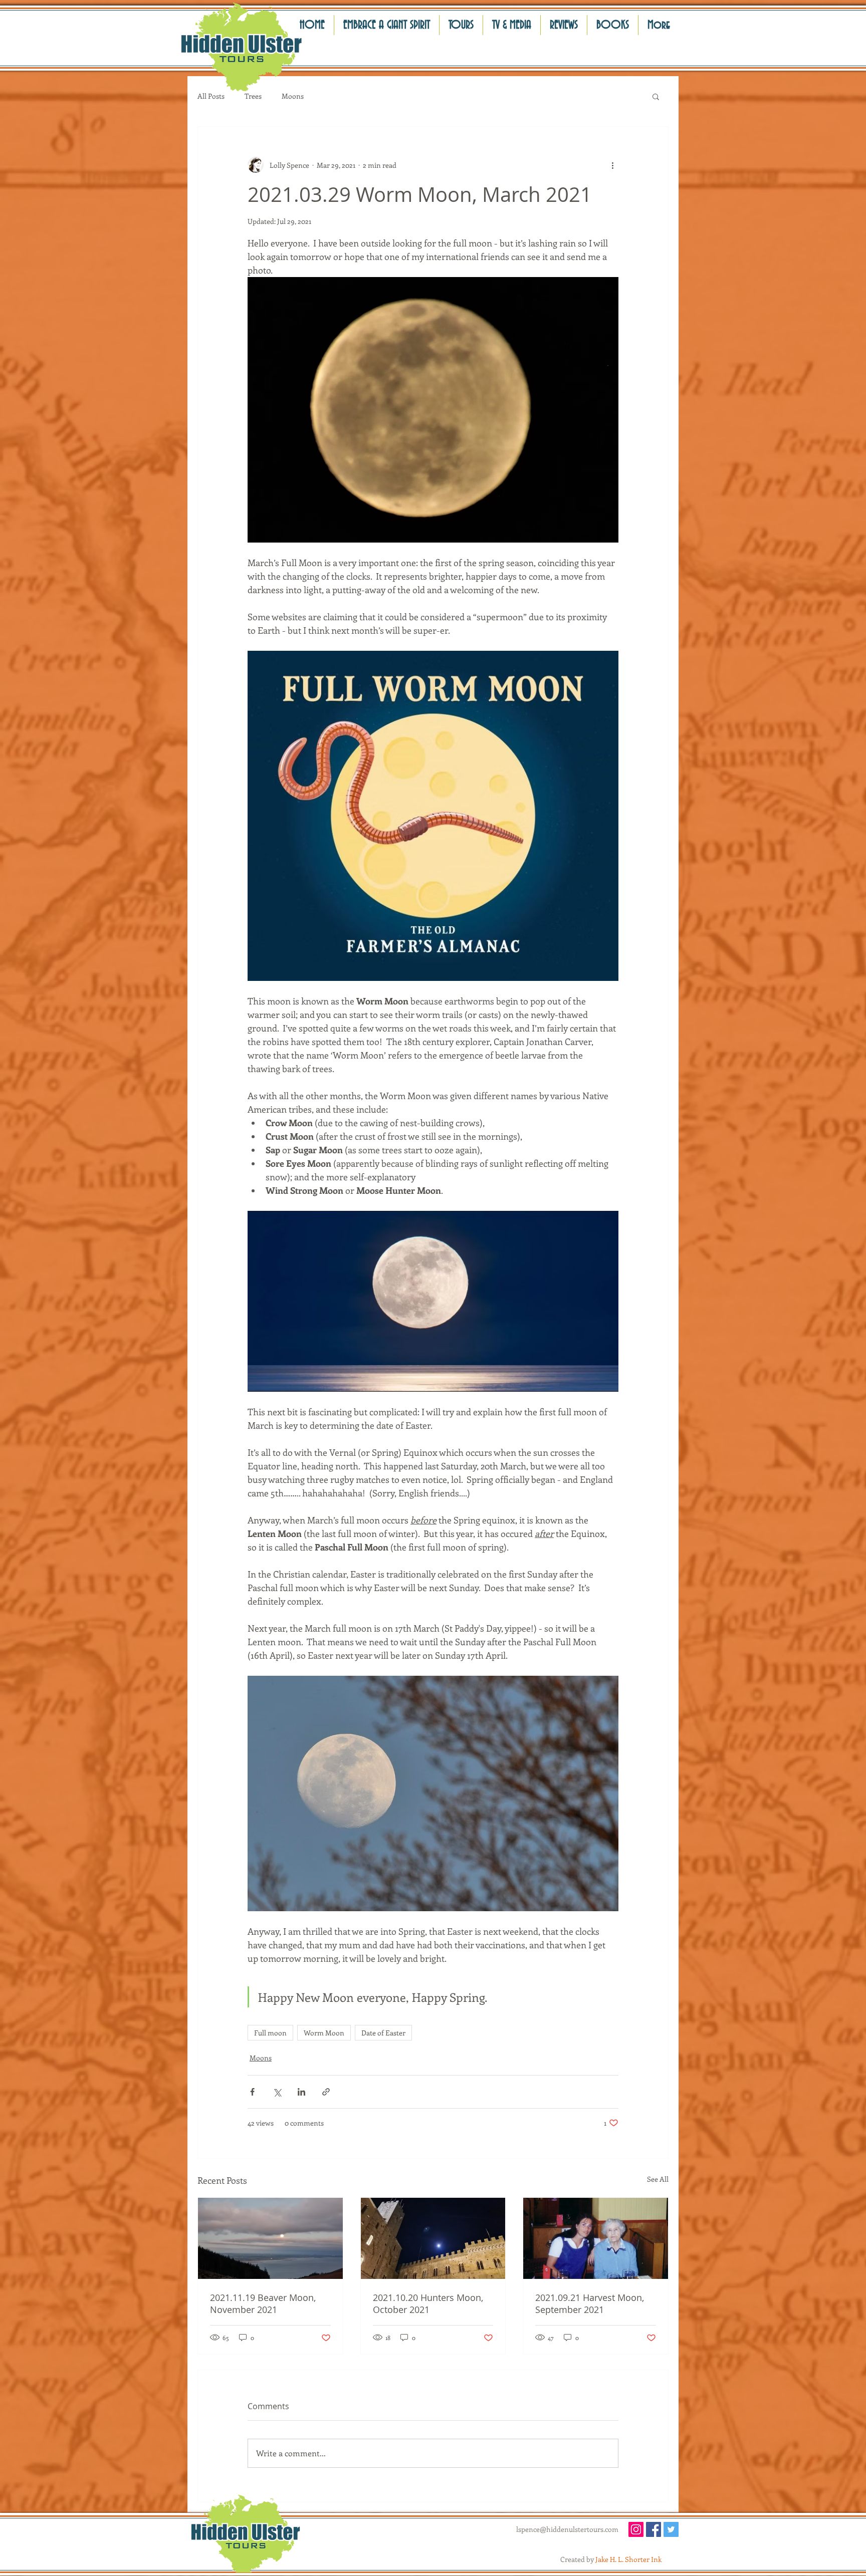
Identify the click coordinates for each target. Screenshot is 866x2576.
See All (658, 2179)
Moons (293, 96)
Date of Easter (383, 2033)
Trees (253, 96)
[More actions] (612, 165)
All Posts (211, 96)
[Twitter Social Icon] (671, 2529)
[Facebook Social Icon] (654, 2529)
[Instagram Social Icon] (636, 2529)
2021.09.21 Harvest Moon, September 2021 (590, 2303)
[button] (564, 25)
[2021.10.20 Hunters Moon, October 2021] (433, 2238)
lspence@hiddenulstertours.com (567, 2529)
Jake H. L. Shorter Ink (628, 2559)
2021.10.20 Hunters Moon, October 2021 (428, 2303)
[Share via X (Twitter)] (277, 2092)
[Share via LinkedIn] (301, 2092)
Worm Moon (324, 2033)
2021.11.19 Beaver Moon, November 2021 (263, 2303)
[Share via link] (326, 2092)
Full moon (270, 2033)
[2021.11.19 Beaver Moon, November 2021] (270, 2238)
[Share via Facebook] (252, 2092)
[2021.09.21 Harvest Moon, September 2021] (596, 2238)
